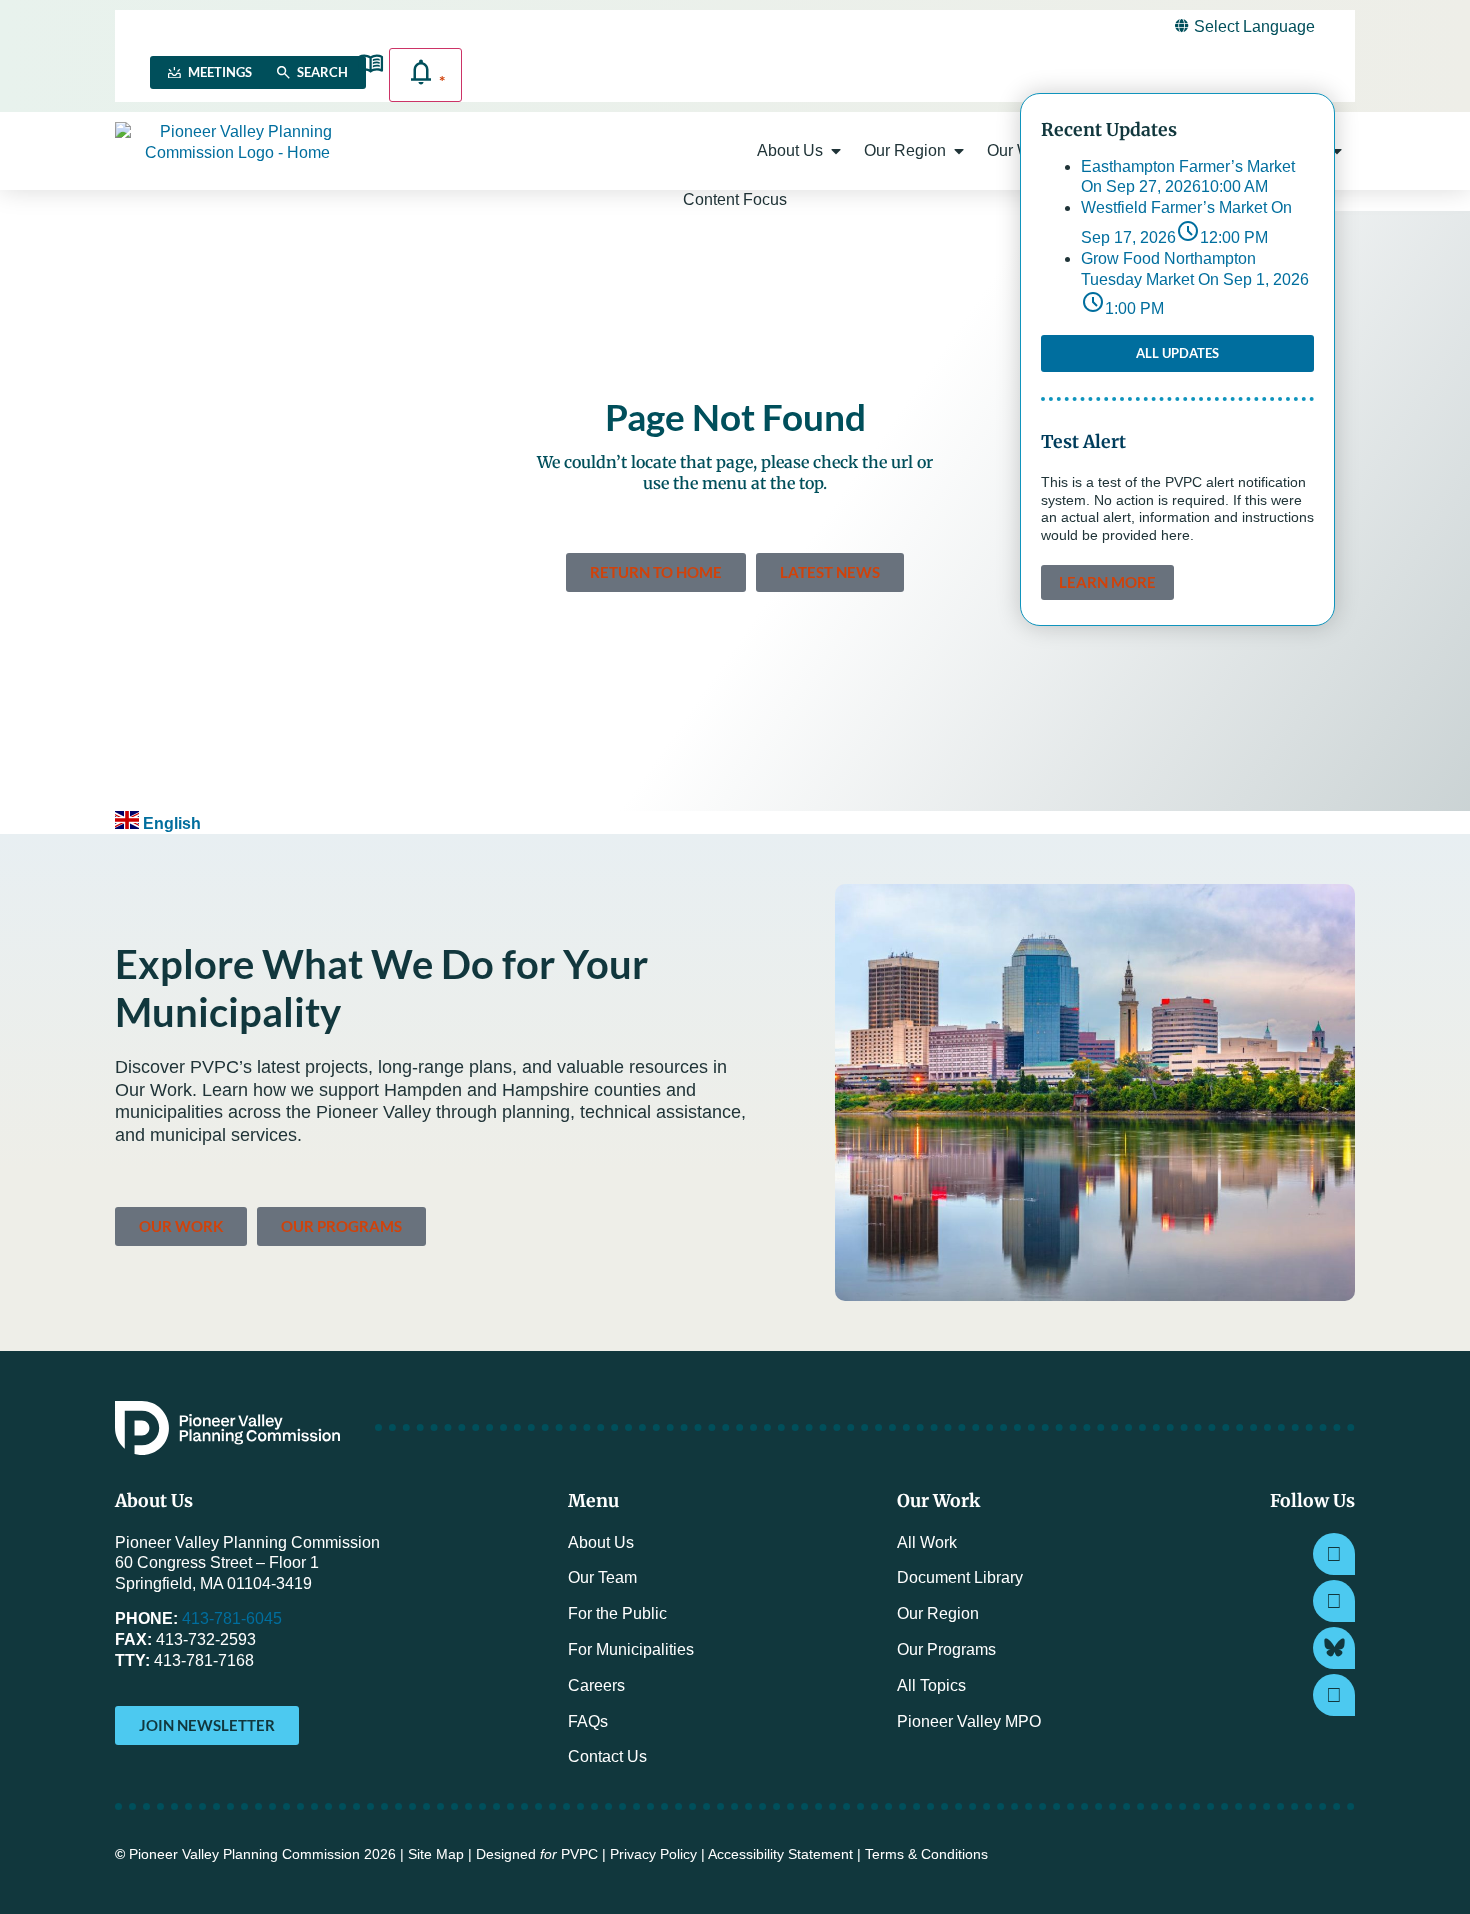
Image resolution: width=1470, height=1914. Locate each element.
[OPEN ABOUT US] (836, 151)
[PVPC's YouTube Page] (1334, 1695)
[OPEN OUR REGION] (959, 151)
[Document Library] (370, 63)
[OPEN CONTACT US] (1337, 151)
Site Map (436, 1854)
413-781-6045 (232, 1618)
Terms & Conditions (926, 1854)
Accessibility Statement (780, 1854)
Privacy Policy (653, 1854)
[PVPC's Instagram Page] (1334, 1554)
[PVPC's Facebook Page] (1334, 1601)
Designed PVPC (537, 1854)
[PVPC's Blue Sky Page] (1334, 1648)
